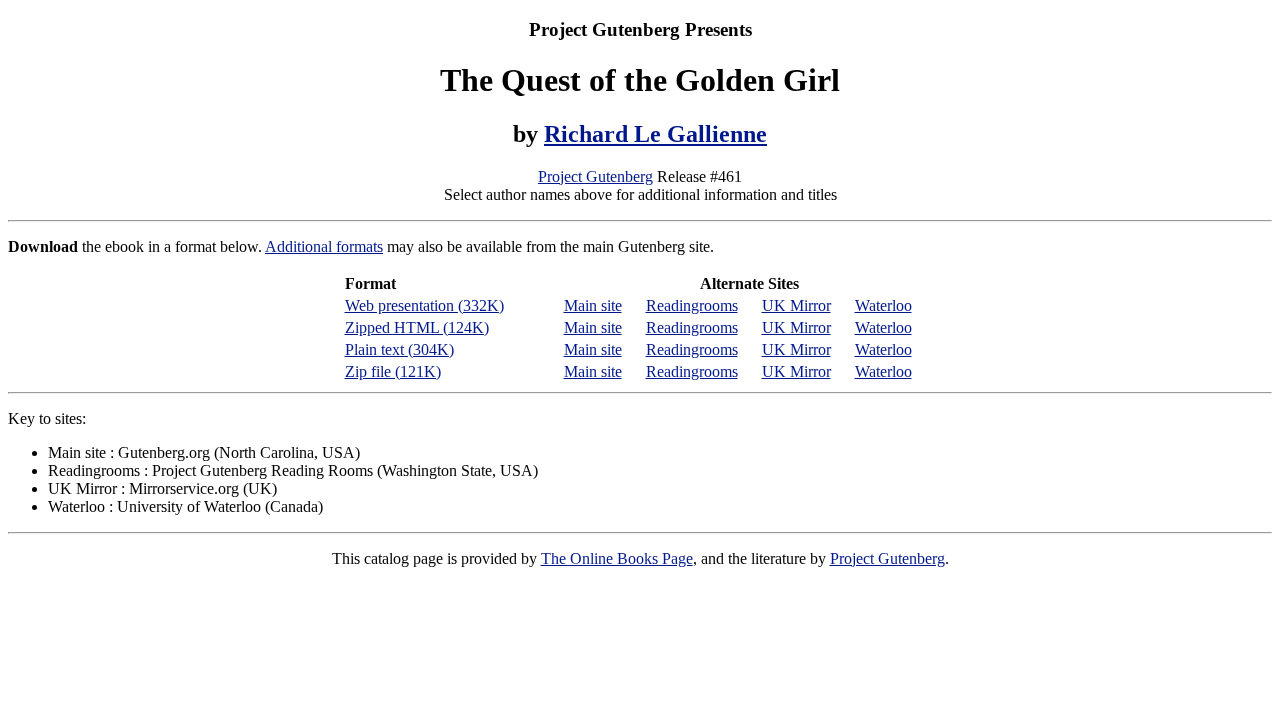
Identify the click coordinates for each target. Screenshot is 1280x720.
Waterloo (883, 305)
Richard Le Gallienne (655, 134)
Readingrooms (692, 305)
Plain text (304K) (399, 349)
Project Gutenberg (595, 176)
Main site (593, 305)
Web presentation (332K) (424, 305)
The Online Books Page (617, 558)
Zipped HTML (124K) (417, 327)
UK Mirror (796, 305)
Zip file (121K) (393, 371)
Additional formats (324, 246)
